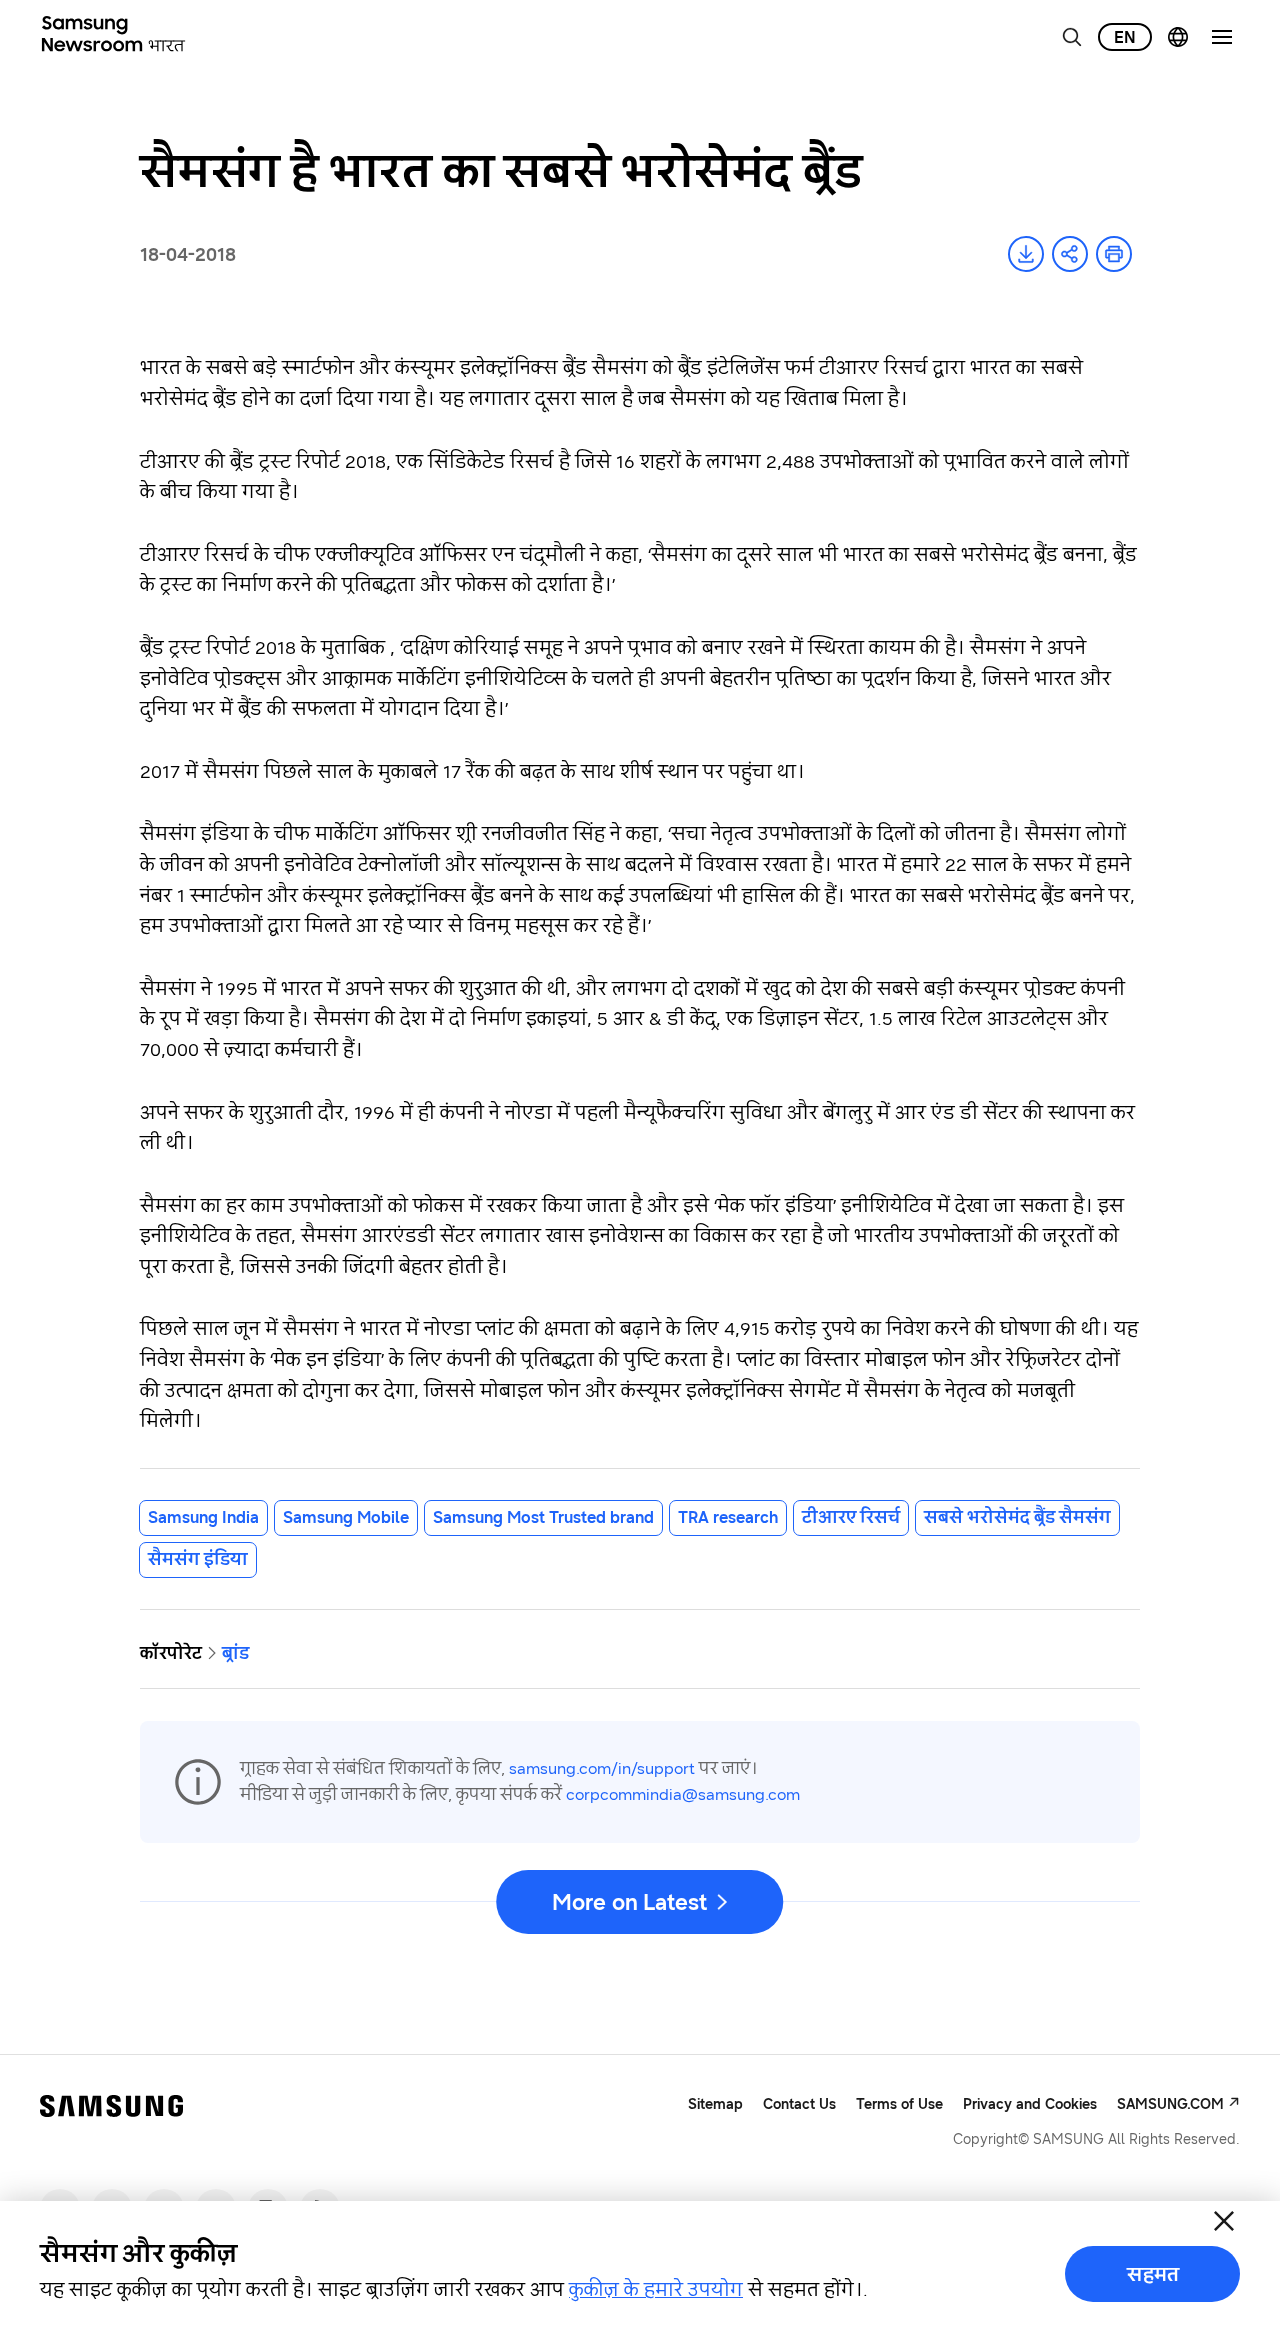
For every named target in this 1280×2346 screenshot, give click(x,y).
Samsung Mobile (346, 1517)
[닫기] (1224, 2221)
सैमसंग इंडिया (198, 1559)
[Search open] (1072, 37)
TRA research (728, 1517)
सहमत (1153, 2274)
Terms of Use (899, 2103)
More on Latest (629, 1902)
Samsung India (203, 1517)
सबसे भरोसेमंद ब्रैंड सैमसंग (1017, 1517)
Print (1114, 254)
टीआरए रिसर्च (851, 1517)
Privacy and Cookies (1030, 2103)
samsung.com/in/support (602, 1768)
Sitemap (715, 2104)
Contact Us (799, 2103)
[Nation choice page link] (1178, 37)
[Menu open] (1222, 37)
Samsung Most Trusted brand (543, 1517)
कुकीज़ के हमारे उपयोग (656, 2289)
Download (1026, 254)
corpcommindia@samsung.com (683, 1794)
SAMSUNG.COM (1170, 2103)
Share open (1070, 254)
